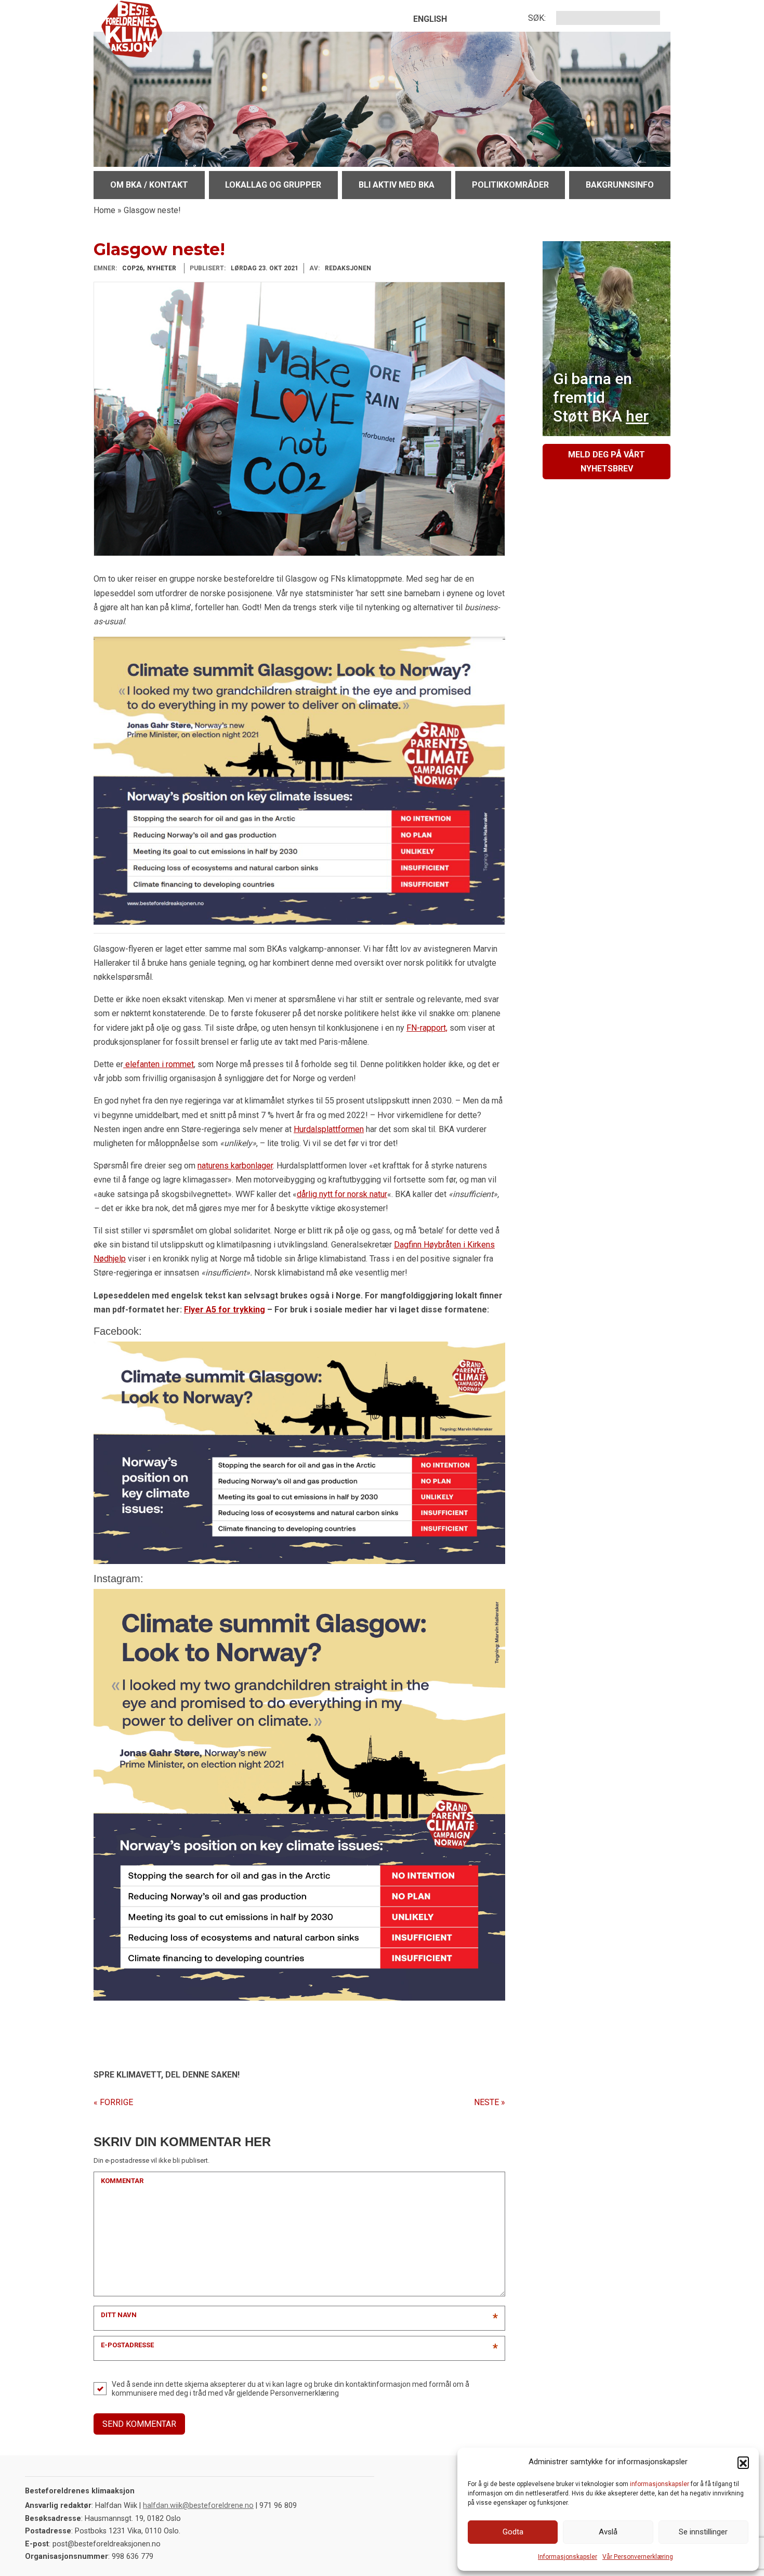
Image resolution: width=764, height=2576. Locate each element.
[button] (743, 2462)
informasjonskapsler (660, 2484)
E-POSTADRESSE (127, 2345)
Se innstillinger (703, 2532)
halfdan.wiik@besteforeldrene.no (198, 2506)
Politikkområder (510, 185)
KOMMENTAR (122, 2181)
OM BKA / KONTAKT (149, 185)
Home (104, 210)
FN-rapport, (427, 1028)
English (430, 19)
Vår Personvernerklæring (638, 2557)
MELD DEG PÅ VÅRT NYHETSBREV (607, 462)
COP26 (133, 268)
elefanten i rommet (159, 1064)
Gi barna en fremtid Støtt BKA (601, 397)
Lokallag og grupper (273, 185)
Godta (513, 2532)
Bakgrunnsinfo (620, 185)
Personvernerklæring (305, 2393)
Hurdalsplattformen (329, 1129)
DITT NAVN (119, 2315)
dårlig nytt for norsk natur (342, 1194)
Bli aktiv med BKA (397, 185)
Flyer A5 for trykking (225, 1310)
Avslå (608, 2532)
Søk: (537, 18)
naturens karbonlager (235, 1166)
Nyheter (162, 268)
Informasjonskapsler (568, 2557)
